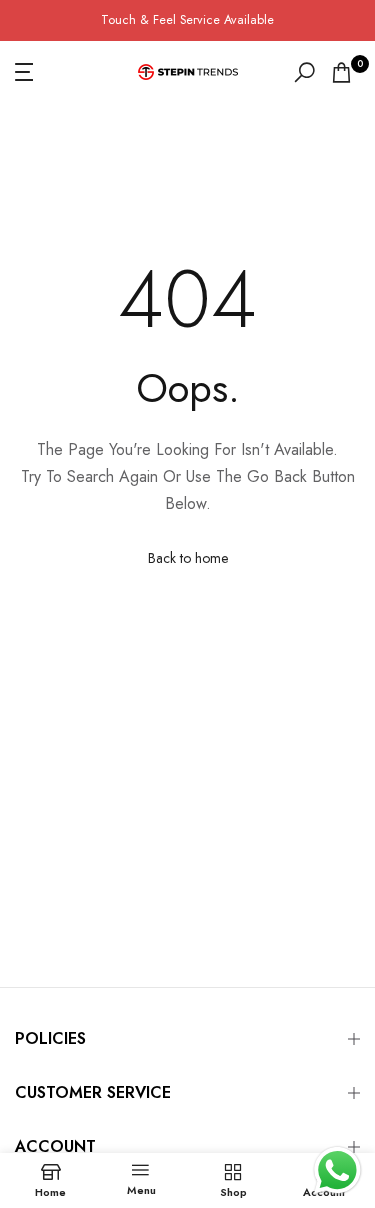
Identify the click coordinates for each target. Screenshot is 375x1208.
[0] (341, 72)
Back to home (188, 558)
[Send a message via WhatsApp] (337, 1170)
